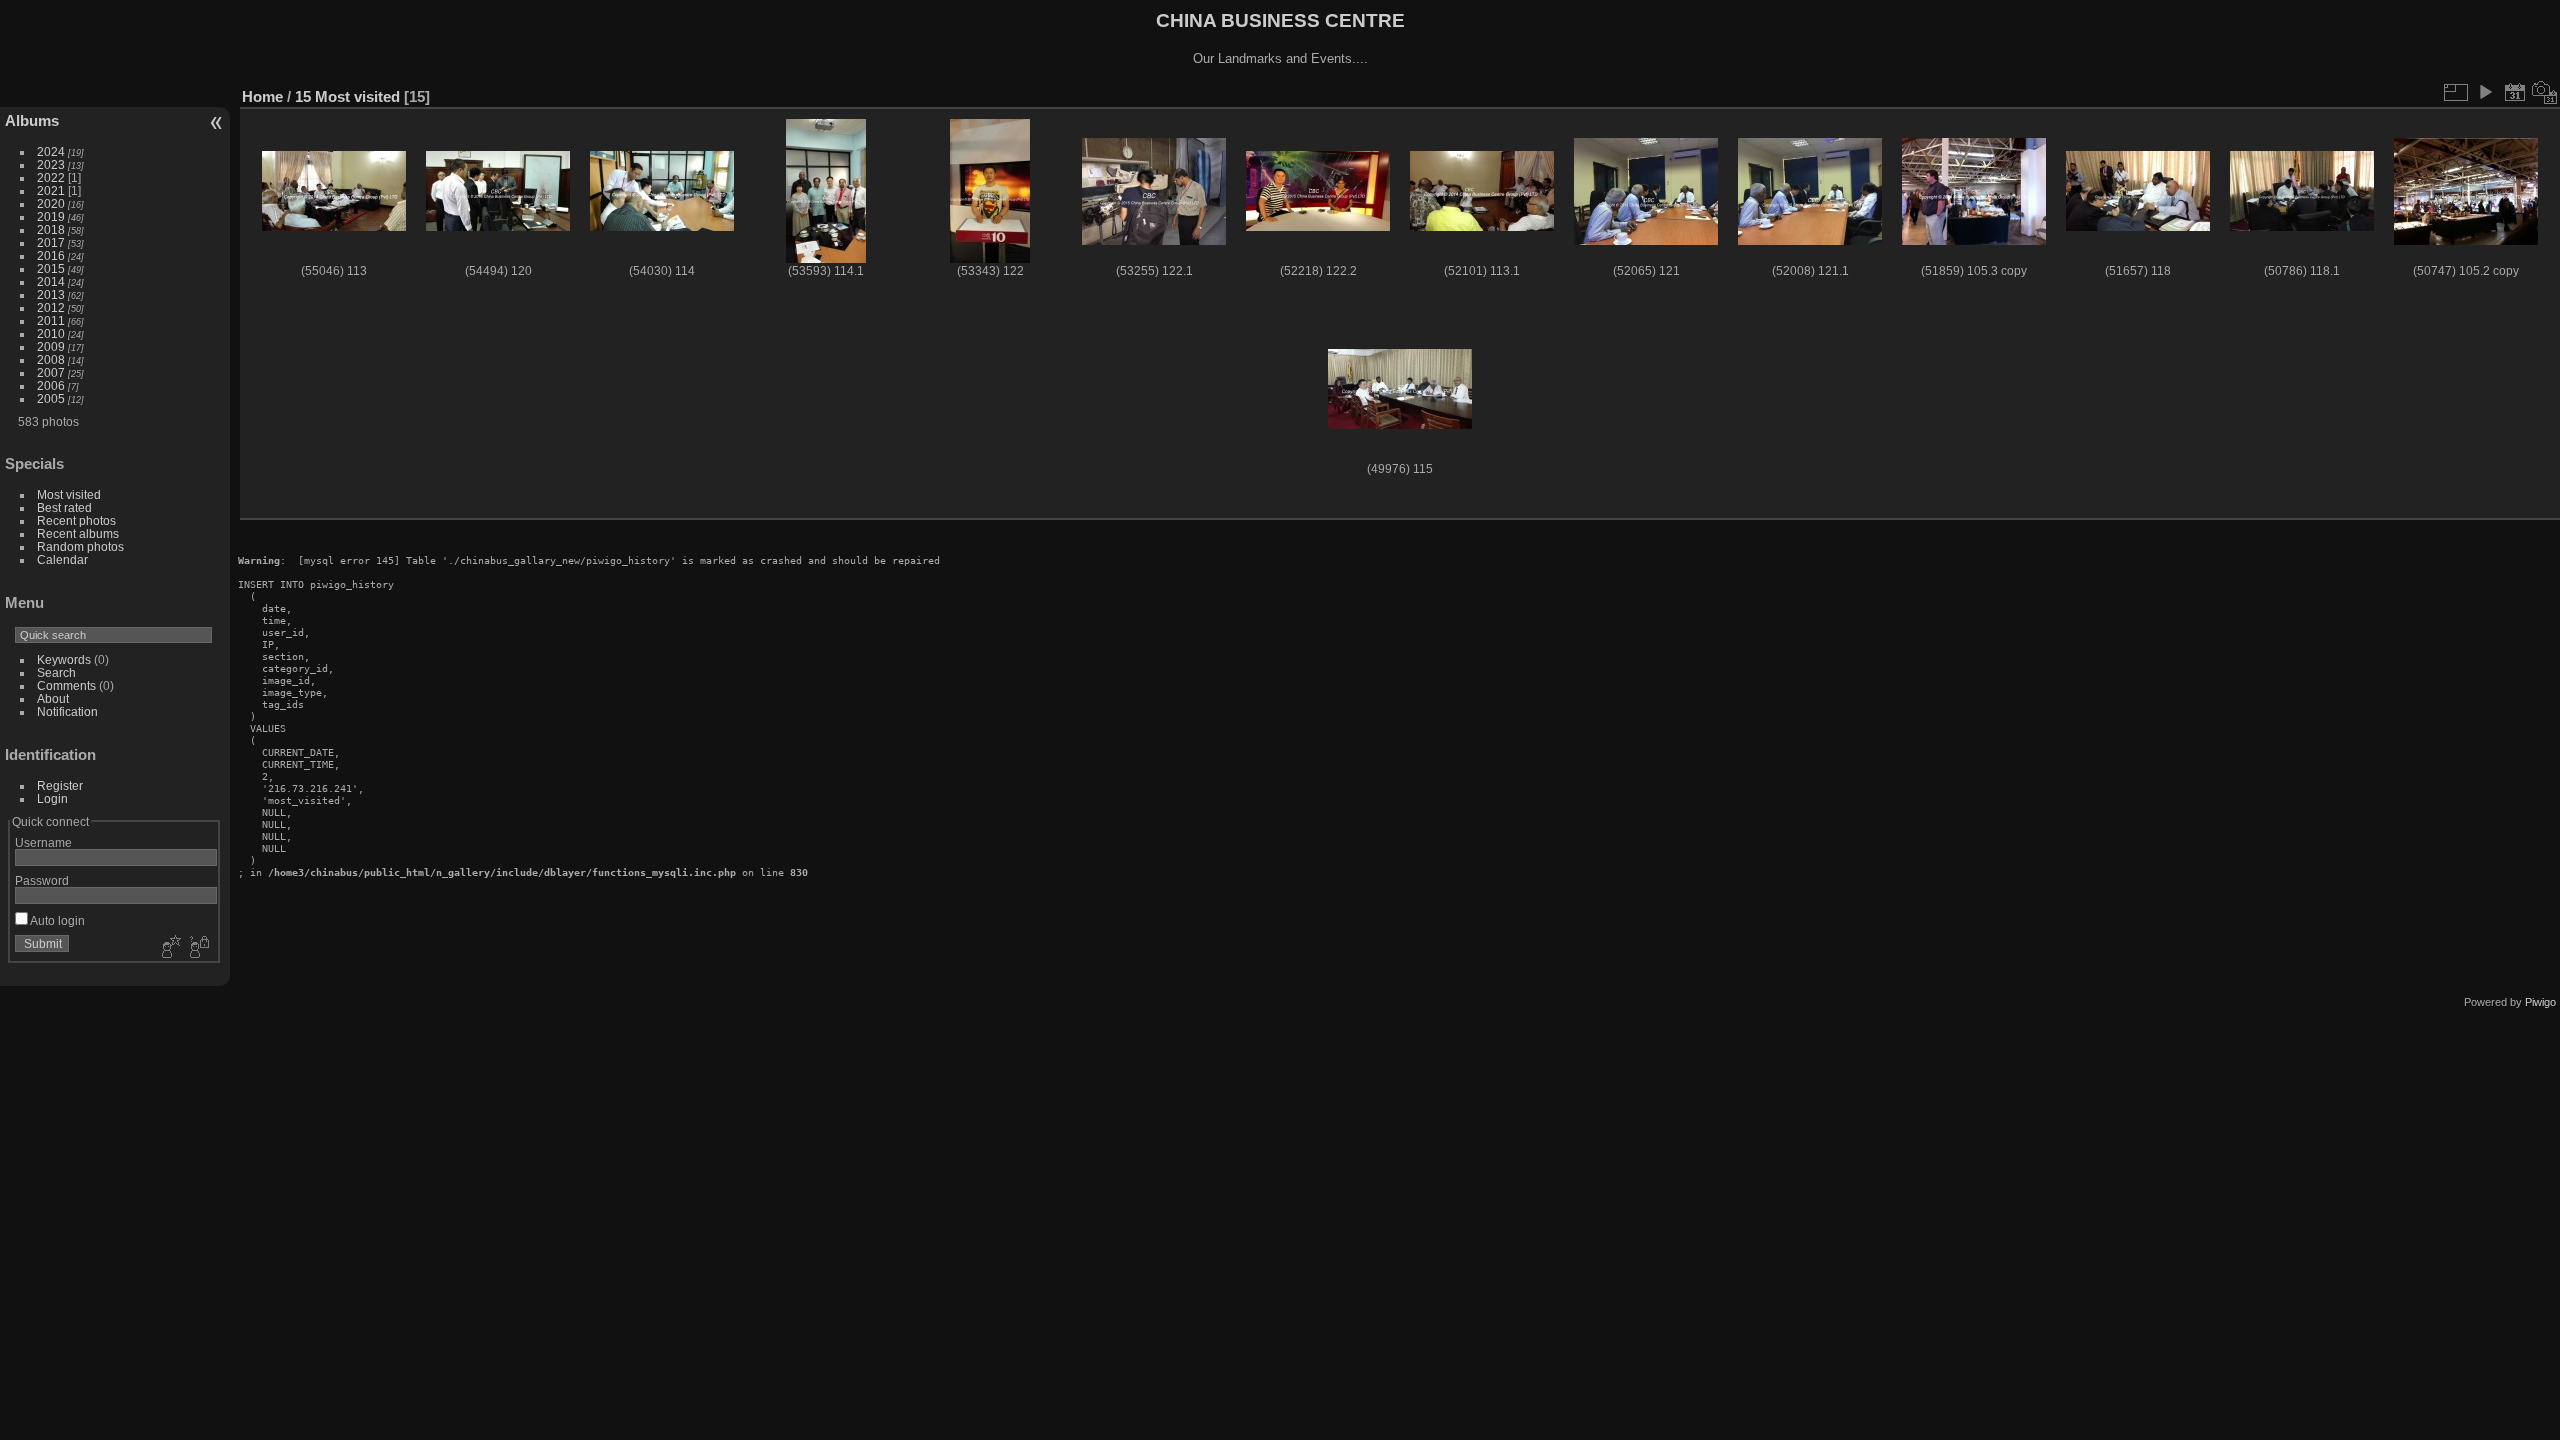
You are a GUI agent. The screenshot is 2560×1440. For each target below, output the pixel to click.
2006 (51, 385)
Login (52, 798)
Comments (66, 685)
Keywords (64, 659)
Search (56, 672)
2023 (51, 164)
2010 (51, 333)
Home (262, 96)
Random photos (80, 546)
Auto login (56, 920)
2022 (51, 177)
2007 (51, 372)
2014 (51, 281)
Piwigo (2540, 1002)
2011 (51, 320)
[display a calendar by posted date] (2515, 92)
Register (60, 785)
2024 (51, 151)
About (53, 698)
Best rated (64, 507)
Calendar (62, 559)
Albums (32, 120)
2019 (51, 216)
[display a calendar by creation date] (2545, 92)
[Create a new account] (169, 948)
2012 (51, 307)
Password (42, 880)
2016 (51, 255)
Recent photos (76, 520)
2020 (51, 203)
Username (43, 842)
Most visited (69, 494)
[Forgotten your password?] (198, 948)
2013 (51, 294)
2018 (51, 229)
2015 (51, 268)
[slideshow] (2485, 92)
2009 (51, 346)
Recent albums (78, 533)
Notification (67, 711)
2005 (51, 398)
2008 (51, 359)
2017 (51, 242)
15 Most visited (347, 96)
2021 (51, 190)
